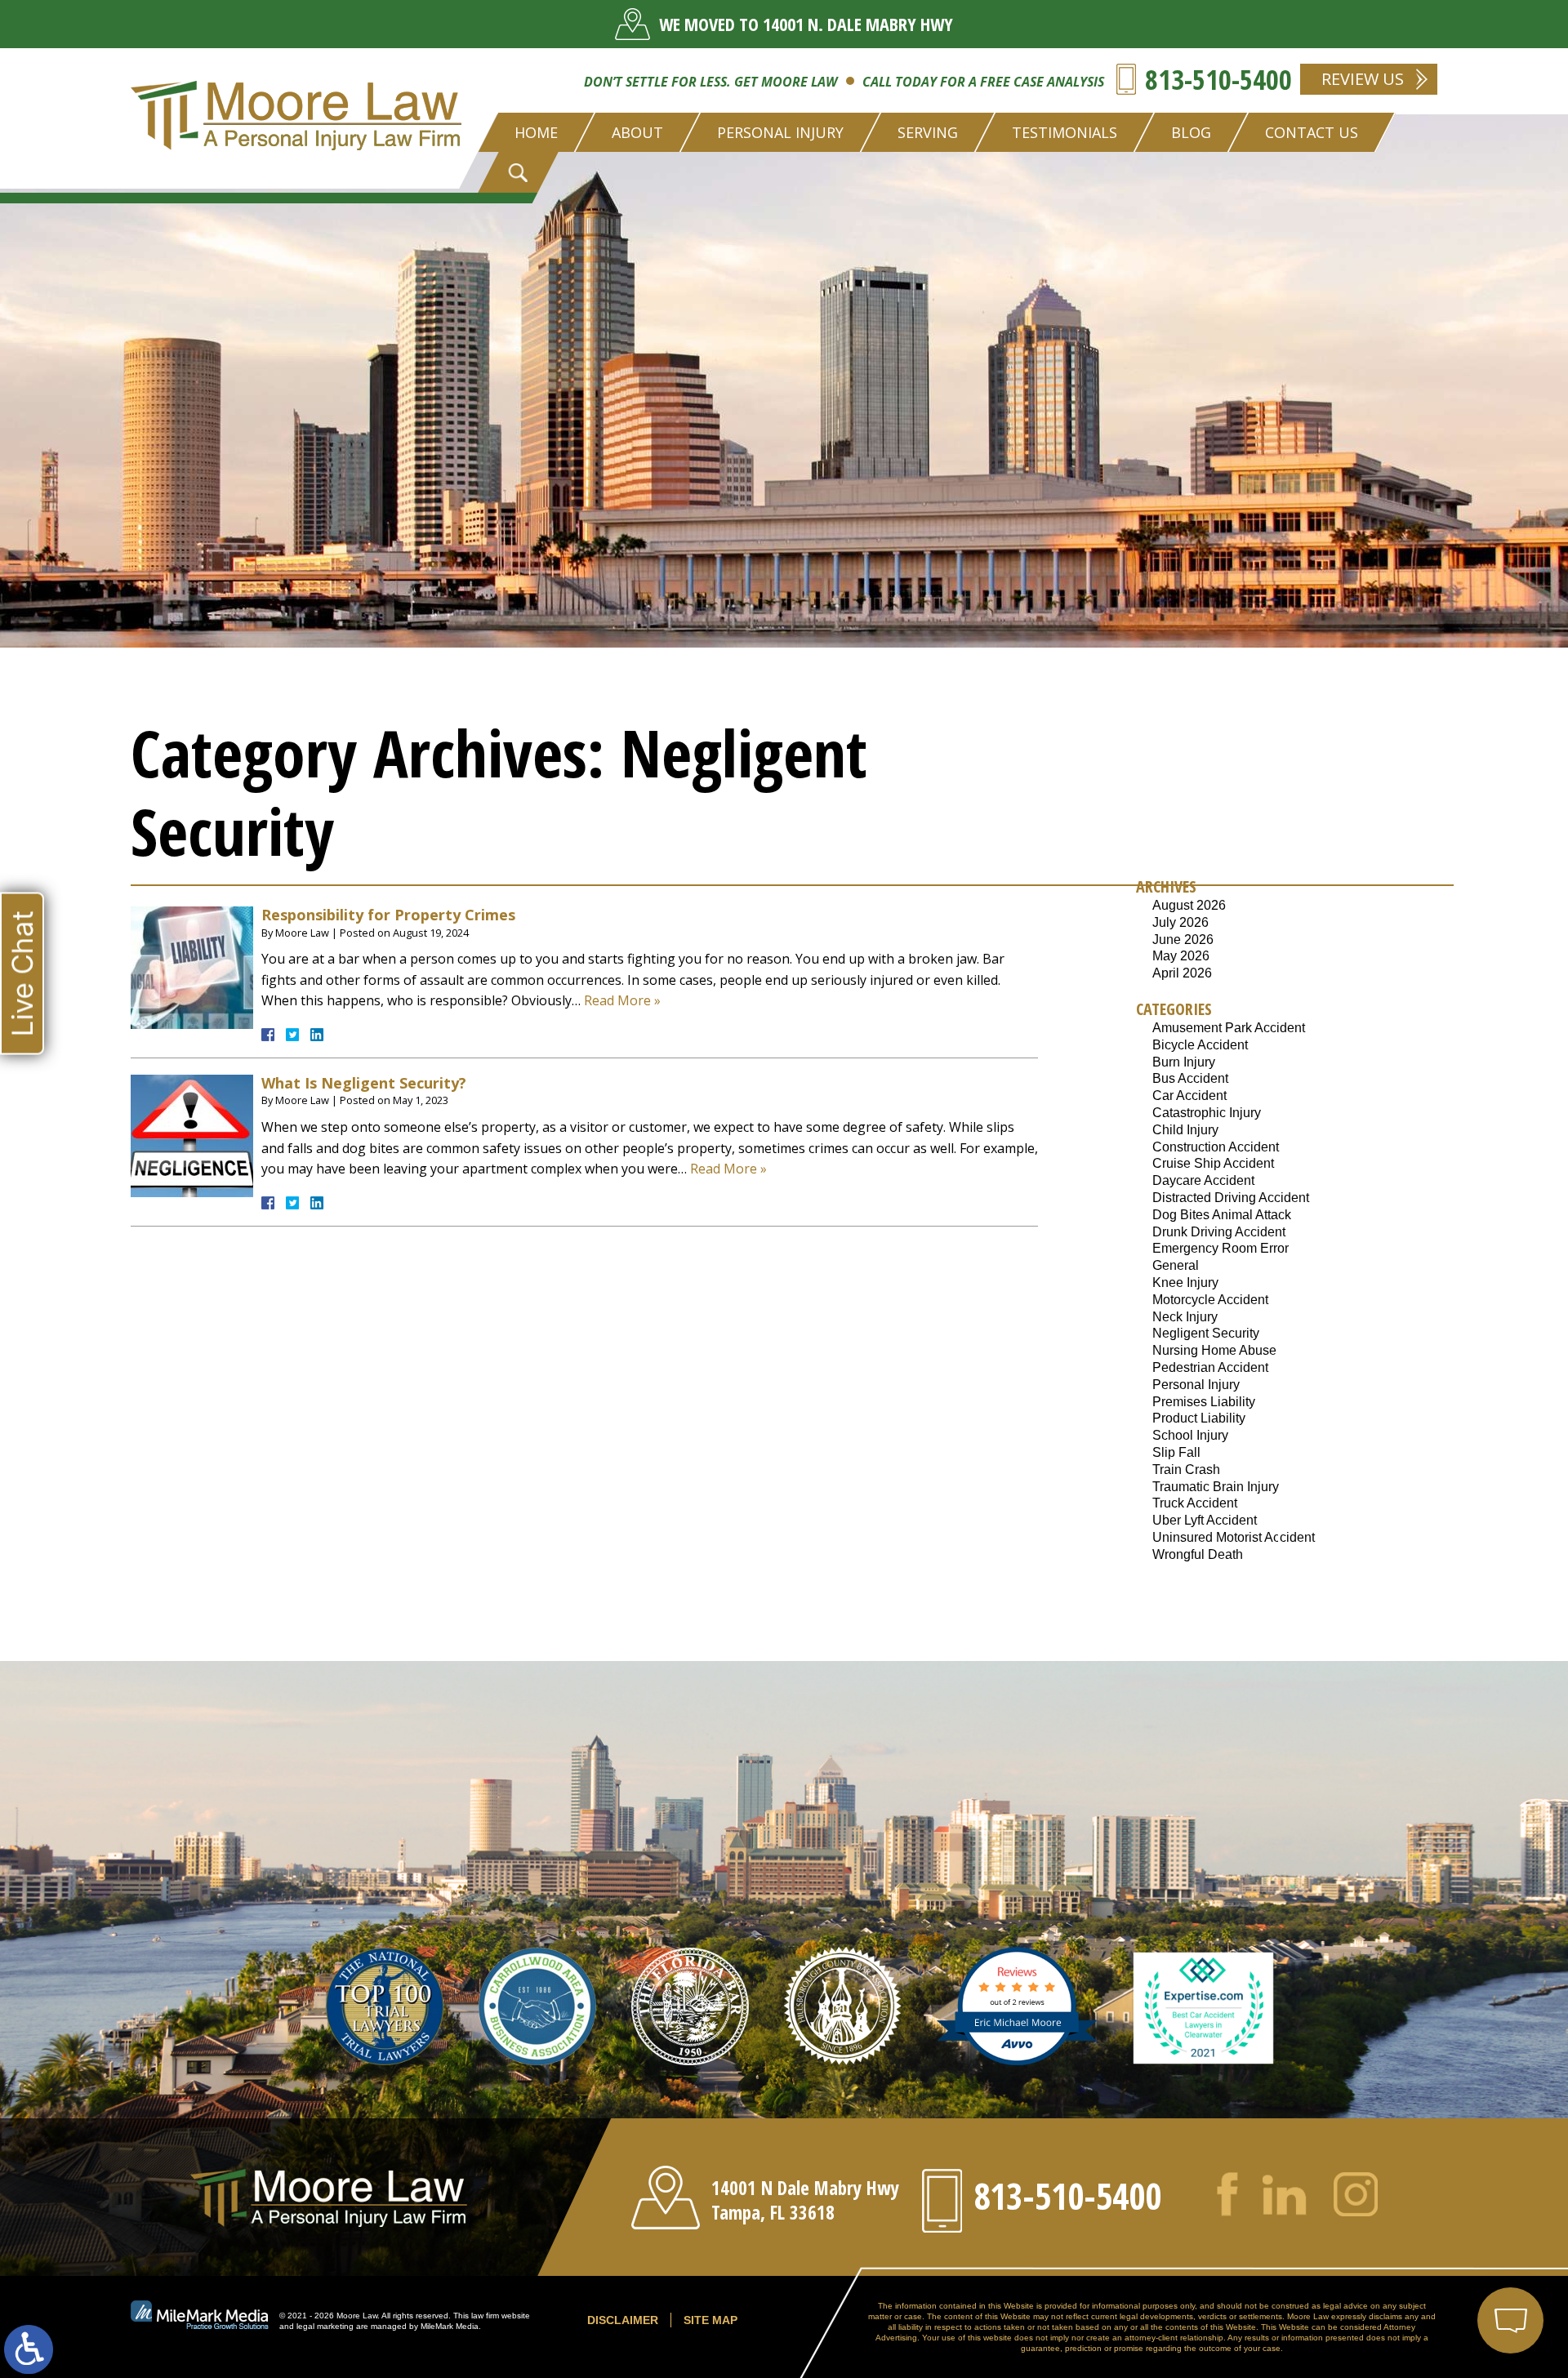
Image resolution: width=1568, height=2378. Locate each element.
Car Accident (1189, 1095)
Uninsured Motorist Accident (1234, 1537)
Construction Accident (1216, 1147)
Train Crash (1186, 1470)
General (1176, 1265)
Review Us (1363, 79)
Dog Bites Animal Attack (1222, 1215)
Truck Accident (1195, 1503)
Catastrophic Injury (1207, 1113)
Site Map (710, 2320)
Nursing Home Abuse (1214, 1350)
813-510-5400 (1218, 79)
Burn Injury (1184, 1062)
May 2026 (1181, 956)
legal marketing (325, 2326)
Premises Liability (1204, 1402)
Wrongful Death (1198, 1554)
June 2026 (1183, 940)
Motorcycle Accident (1210, 1300)
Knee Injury (1185, 1283)
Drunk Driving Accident (1219, 1232)
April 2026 (1182, 973)
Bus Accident (1190, 1078)
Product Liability (1199, 1418)
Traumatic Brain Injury (1216, 1487)
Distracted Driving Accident (1231, 1198)
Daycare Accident (1203, 1180)
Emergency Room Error (1221, 1248)
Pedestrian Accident (1210, 1367)
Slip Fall (1176, 1452)
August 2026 (1189, 905)
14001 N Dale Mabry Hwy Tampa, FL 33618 (805, 2200)
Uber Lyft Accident (1205, 1520)
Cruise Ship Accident (1213, 1163)
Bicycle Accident (1200, 1045)
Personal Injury (1196, 1385)
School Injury (1190, 1435)
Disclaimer (623, 2320)
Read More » (622, 1000)
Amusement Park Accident (1229, 1028)
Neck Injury (1185, 1317)
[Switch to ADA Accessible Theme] (29, 2349)
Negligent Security (1206, 1333)
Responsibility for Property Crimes (388, 915)
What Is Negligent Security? (364, 1083)
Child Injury (1185, 1130)
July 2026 (1180, 922)
